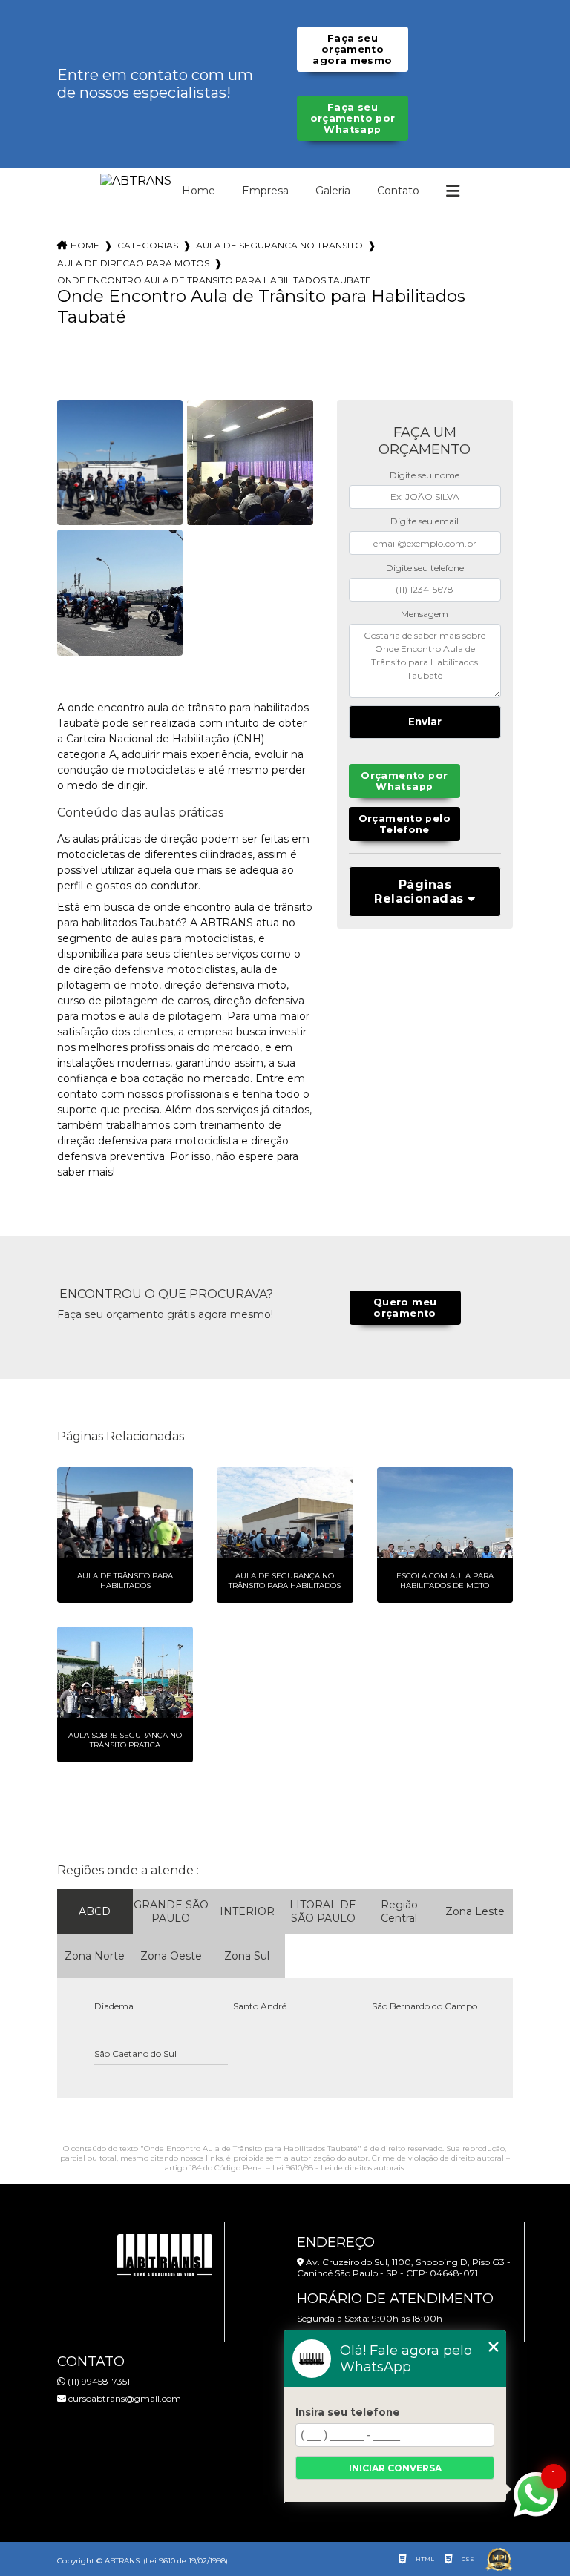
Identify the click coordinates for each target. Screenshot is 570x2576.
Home (199, 191)
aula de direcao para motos (133, 263)
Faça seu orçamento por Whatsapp (353, 118)
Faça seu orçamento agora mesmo (352, 49)
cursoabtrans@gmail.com (124, 2398)
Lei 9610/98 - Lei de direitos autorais (338, 2168)
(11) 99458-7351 (98, 2381)
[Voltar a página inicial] (136, 181)
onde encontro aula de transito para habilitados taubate (214, 280)
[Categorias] (453, 191)
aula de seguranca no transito (279, 245)
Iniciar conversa (395, 2468)
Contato (398, 191)
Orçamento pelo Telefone (404, 824)
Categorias (148, 245)
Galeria (333, 191)
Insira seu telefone (348, 2412)
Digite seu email (425, 521)
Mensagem (425, 614)
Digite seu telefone (425, 568)
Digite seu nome (425, 475)
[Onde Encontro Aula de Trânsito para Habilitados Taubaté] (120, 463)
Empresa (265, 191)
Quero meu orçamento (405, 1308)
